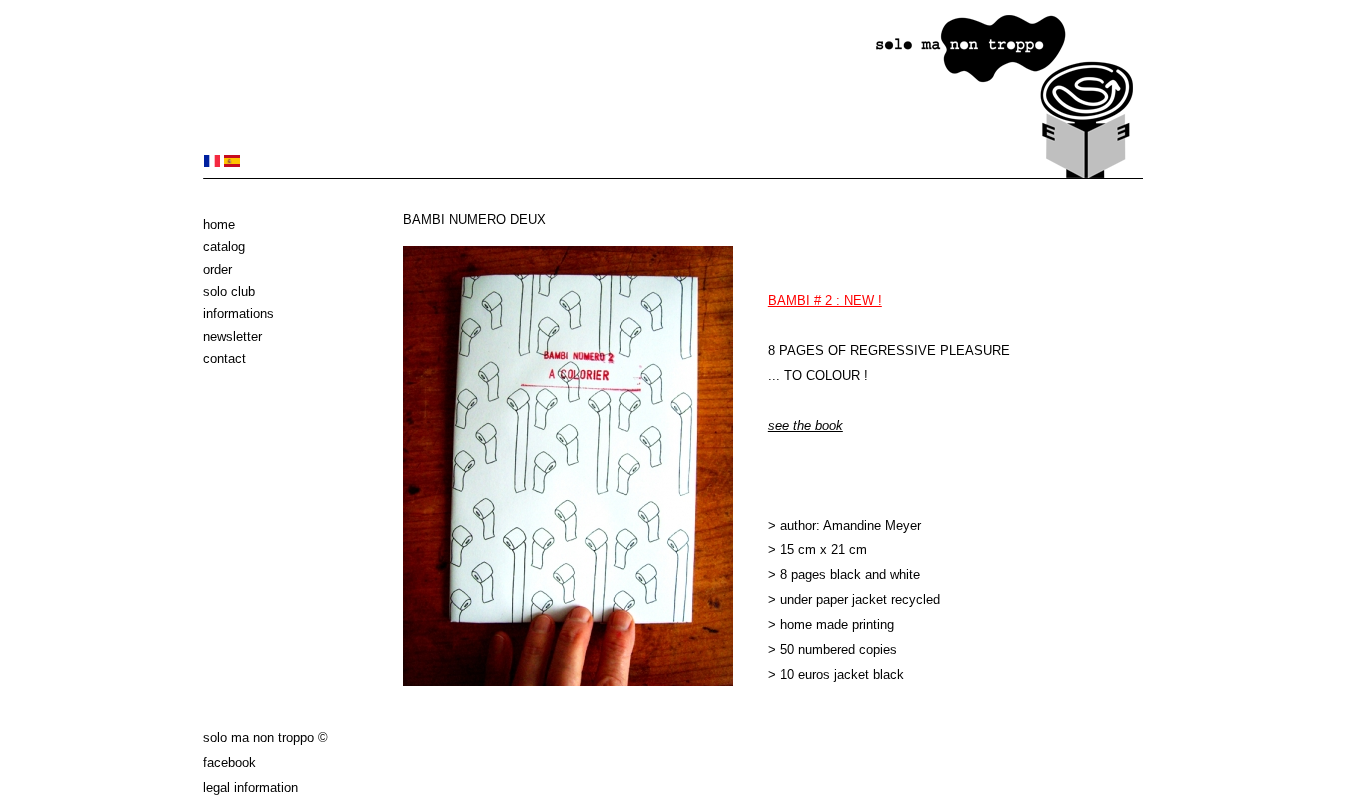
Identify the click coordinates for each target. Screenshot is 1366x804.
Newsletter (232, 336)
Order (217, 269)
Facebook (229, 762)
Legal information (250, 787)
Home (219, 224)
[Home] (673, 174)
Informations (238, 313)
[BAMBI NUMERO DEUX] (212, 162)
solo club (229, 291)
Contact (224, 358)
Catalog (224, 246)
